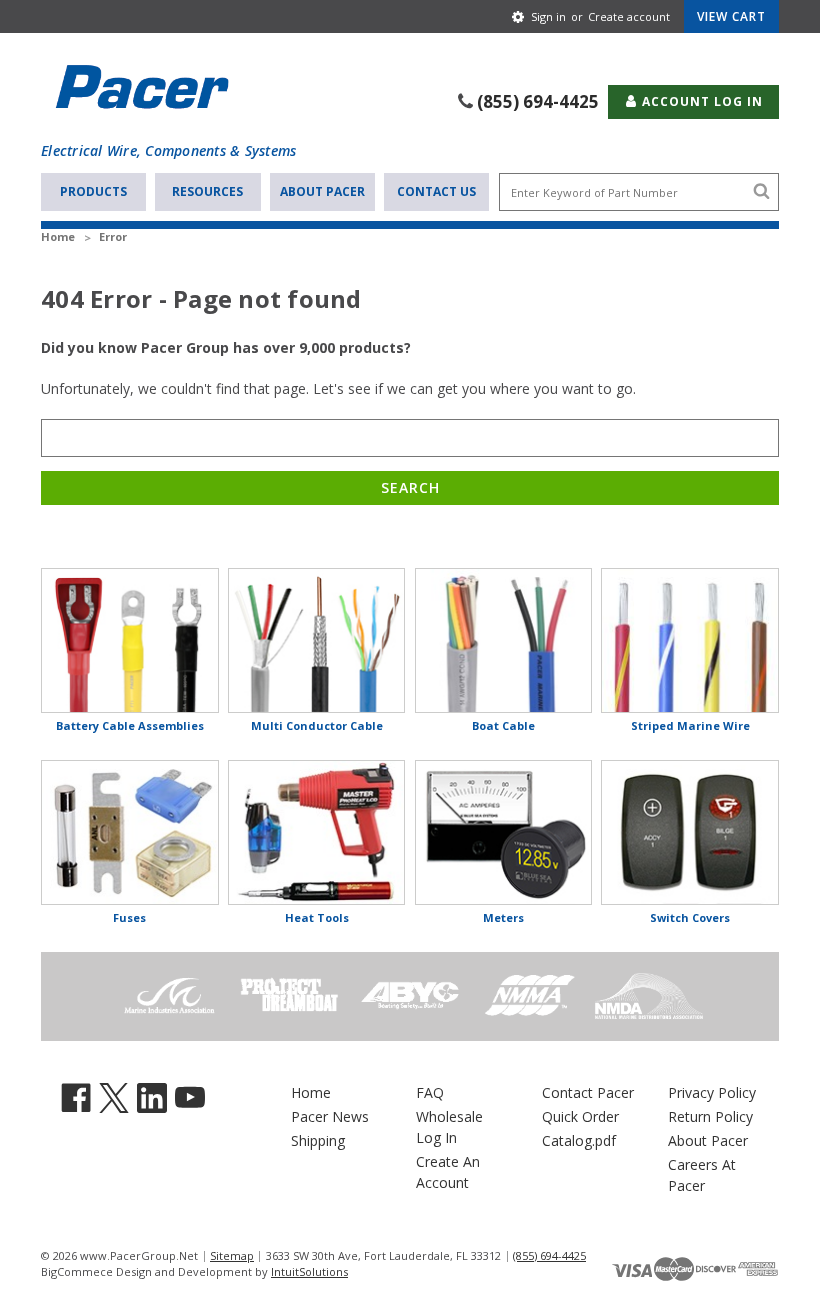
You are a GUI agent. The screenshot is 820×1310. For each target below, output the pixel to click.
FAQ (430, 1092)
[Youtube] (190, 1096)
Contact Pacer (588, 1092)
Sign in (548, 16)
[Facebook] (76, 1096)
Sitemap (232, 1255)
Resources (207, 191)
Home (311, 1092)
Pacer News (330, 1116)
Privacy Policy (712, 1092)
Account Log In (700, 101)
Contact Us (436, 191)
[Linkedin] (152, 1096)
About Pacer (322, 191)
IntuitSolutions (309, 1271)
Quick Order (580, 1116)
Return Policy (710, 1116)
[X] (114, 1096)
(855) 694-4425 (538, 101)
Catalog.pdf (579, 1140)
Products (93, 191)
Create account (629, 16)
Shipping (318, 1140)
